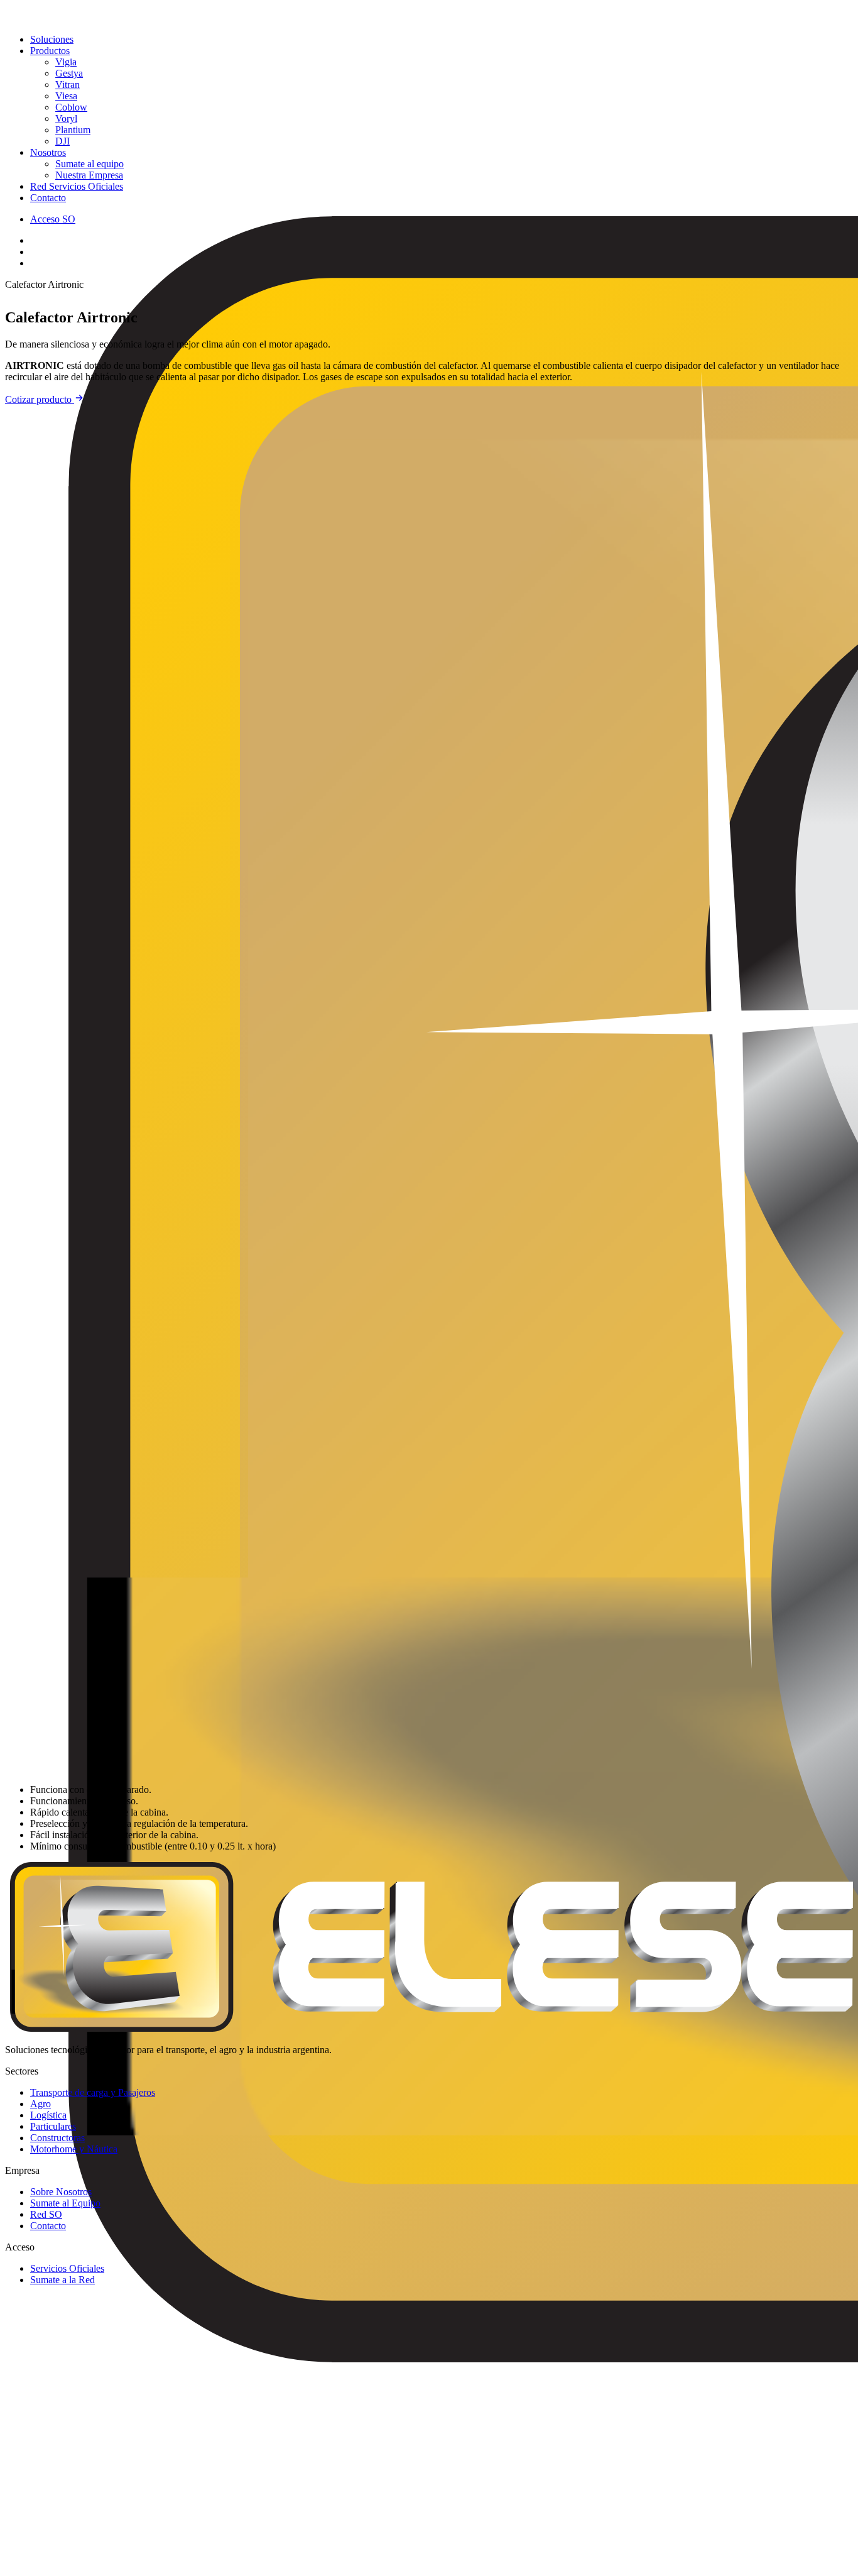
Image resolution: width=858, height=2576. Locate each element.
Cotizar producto (40, 399)
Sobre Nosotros (61, 2192)
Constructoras (57, 2138)
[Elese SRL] (429, 14)
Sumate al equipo (90, 164)
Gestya (69, 73)
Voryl (66, 118)
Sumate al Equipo (65, 2203)
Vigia (66, 62)
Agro (41, 2104)
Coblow (71, 107)
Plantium (73, 130)
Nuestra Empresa (89, 175)
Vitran (68, 85)
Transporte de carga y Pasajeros (93, 2092)
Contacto (48, 198)
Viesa (66, 96)
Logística (48, 2115)
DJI (62, 141)
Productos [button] (50, 51)
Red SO (46, 2214)
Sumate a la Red (62, 2280)
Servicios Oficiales (67, 2268)
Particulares (53, 2126)
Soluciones (52, 39)
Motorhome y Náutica (74, 2149)
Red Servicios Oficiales (77, 186)
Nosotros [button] (48, 152)
